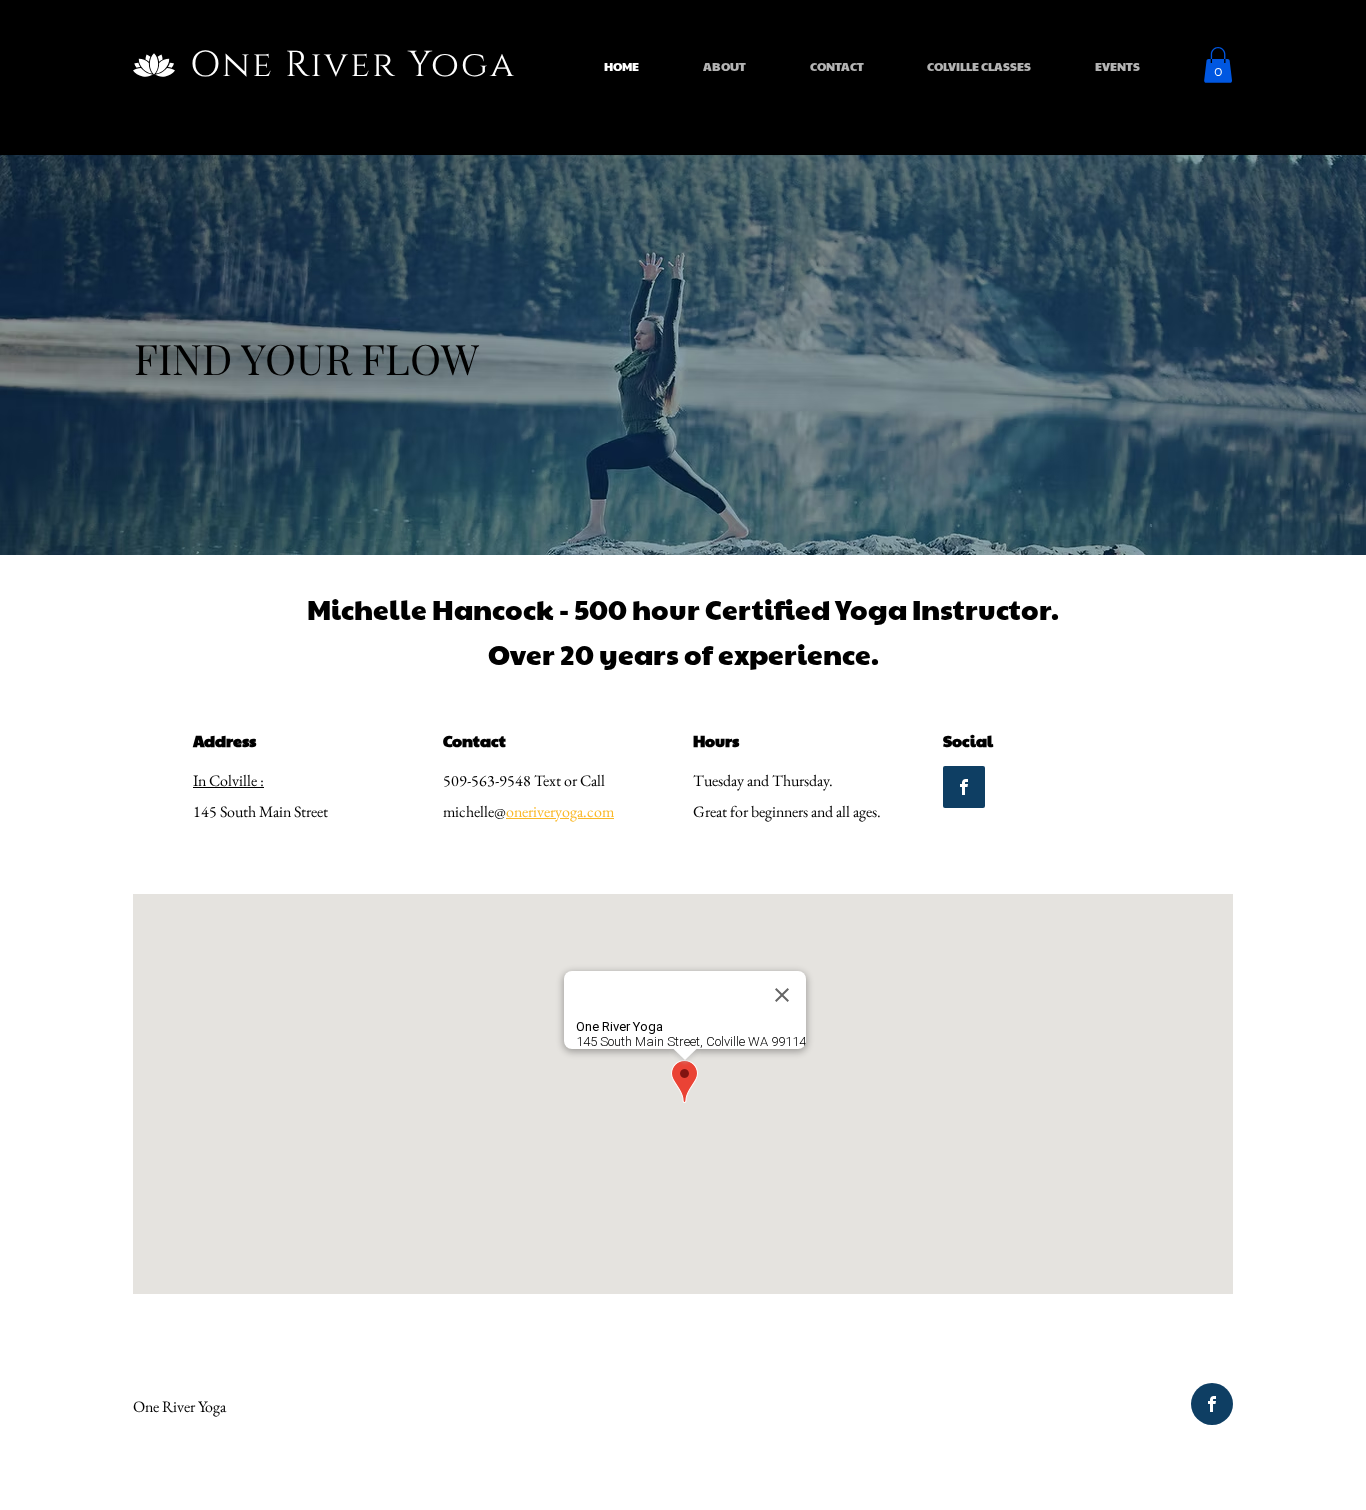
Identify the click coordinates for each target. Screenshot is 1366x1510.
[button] (1218, 65)
